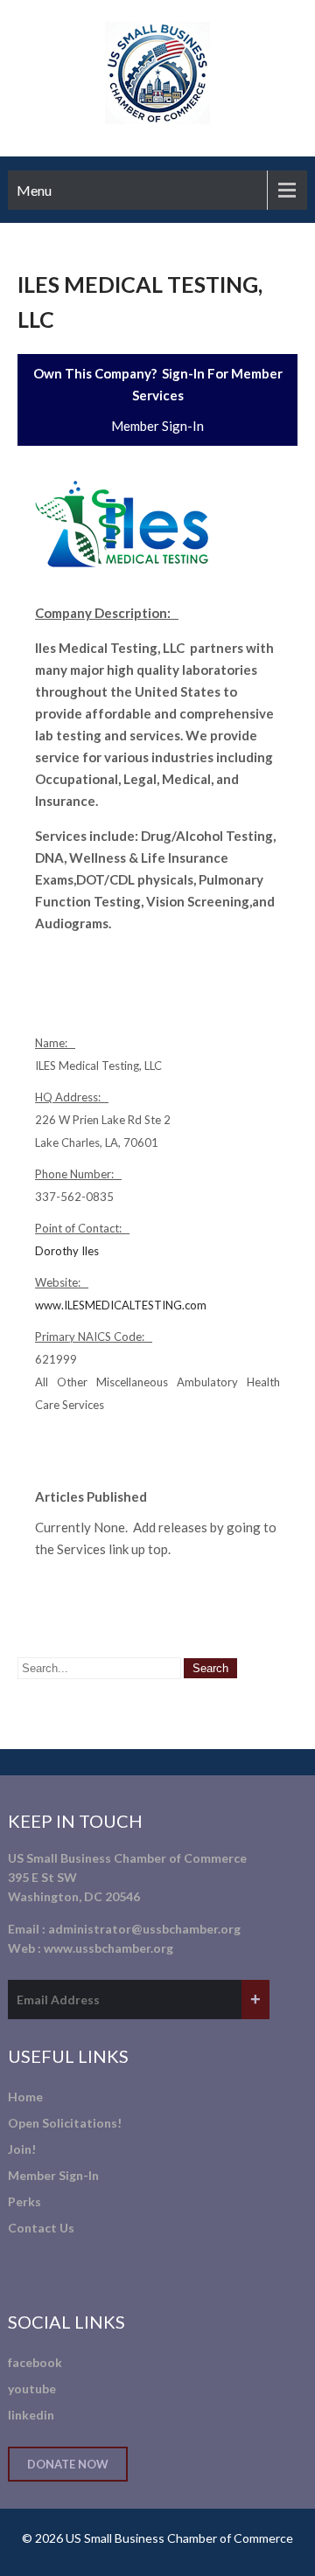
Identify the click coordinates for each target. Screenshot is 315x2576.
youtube (32, 2389)
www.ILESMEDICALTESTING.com (121, 1305)
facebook (35, 2362)
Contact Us (41, 2228)
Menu (34, 190)
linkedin (31, 2415)
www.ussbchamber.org (108, 1948)
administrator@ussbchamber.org (144, 1929)
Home (25, 2097)
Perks (24, 2201)
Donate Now (68, 2464)
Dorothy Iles (67, 1251)
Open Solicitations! (65, 2123)
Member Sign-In (157, 426)
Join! (22, 2149)
